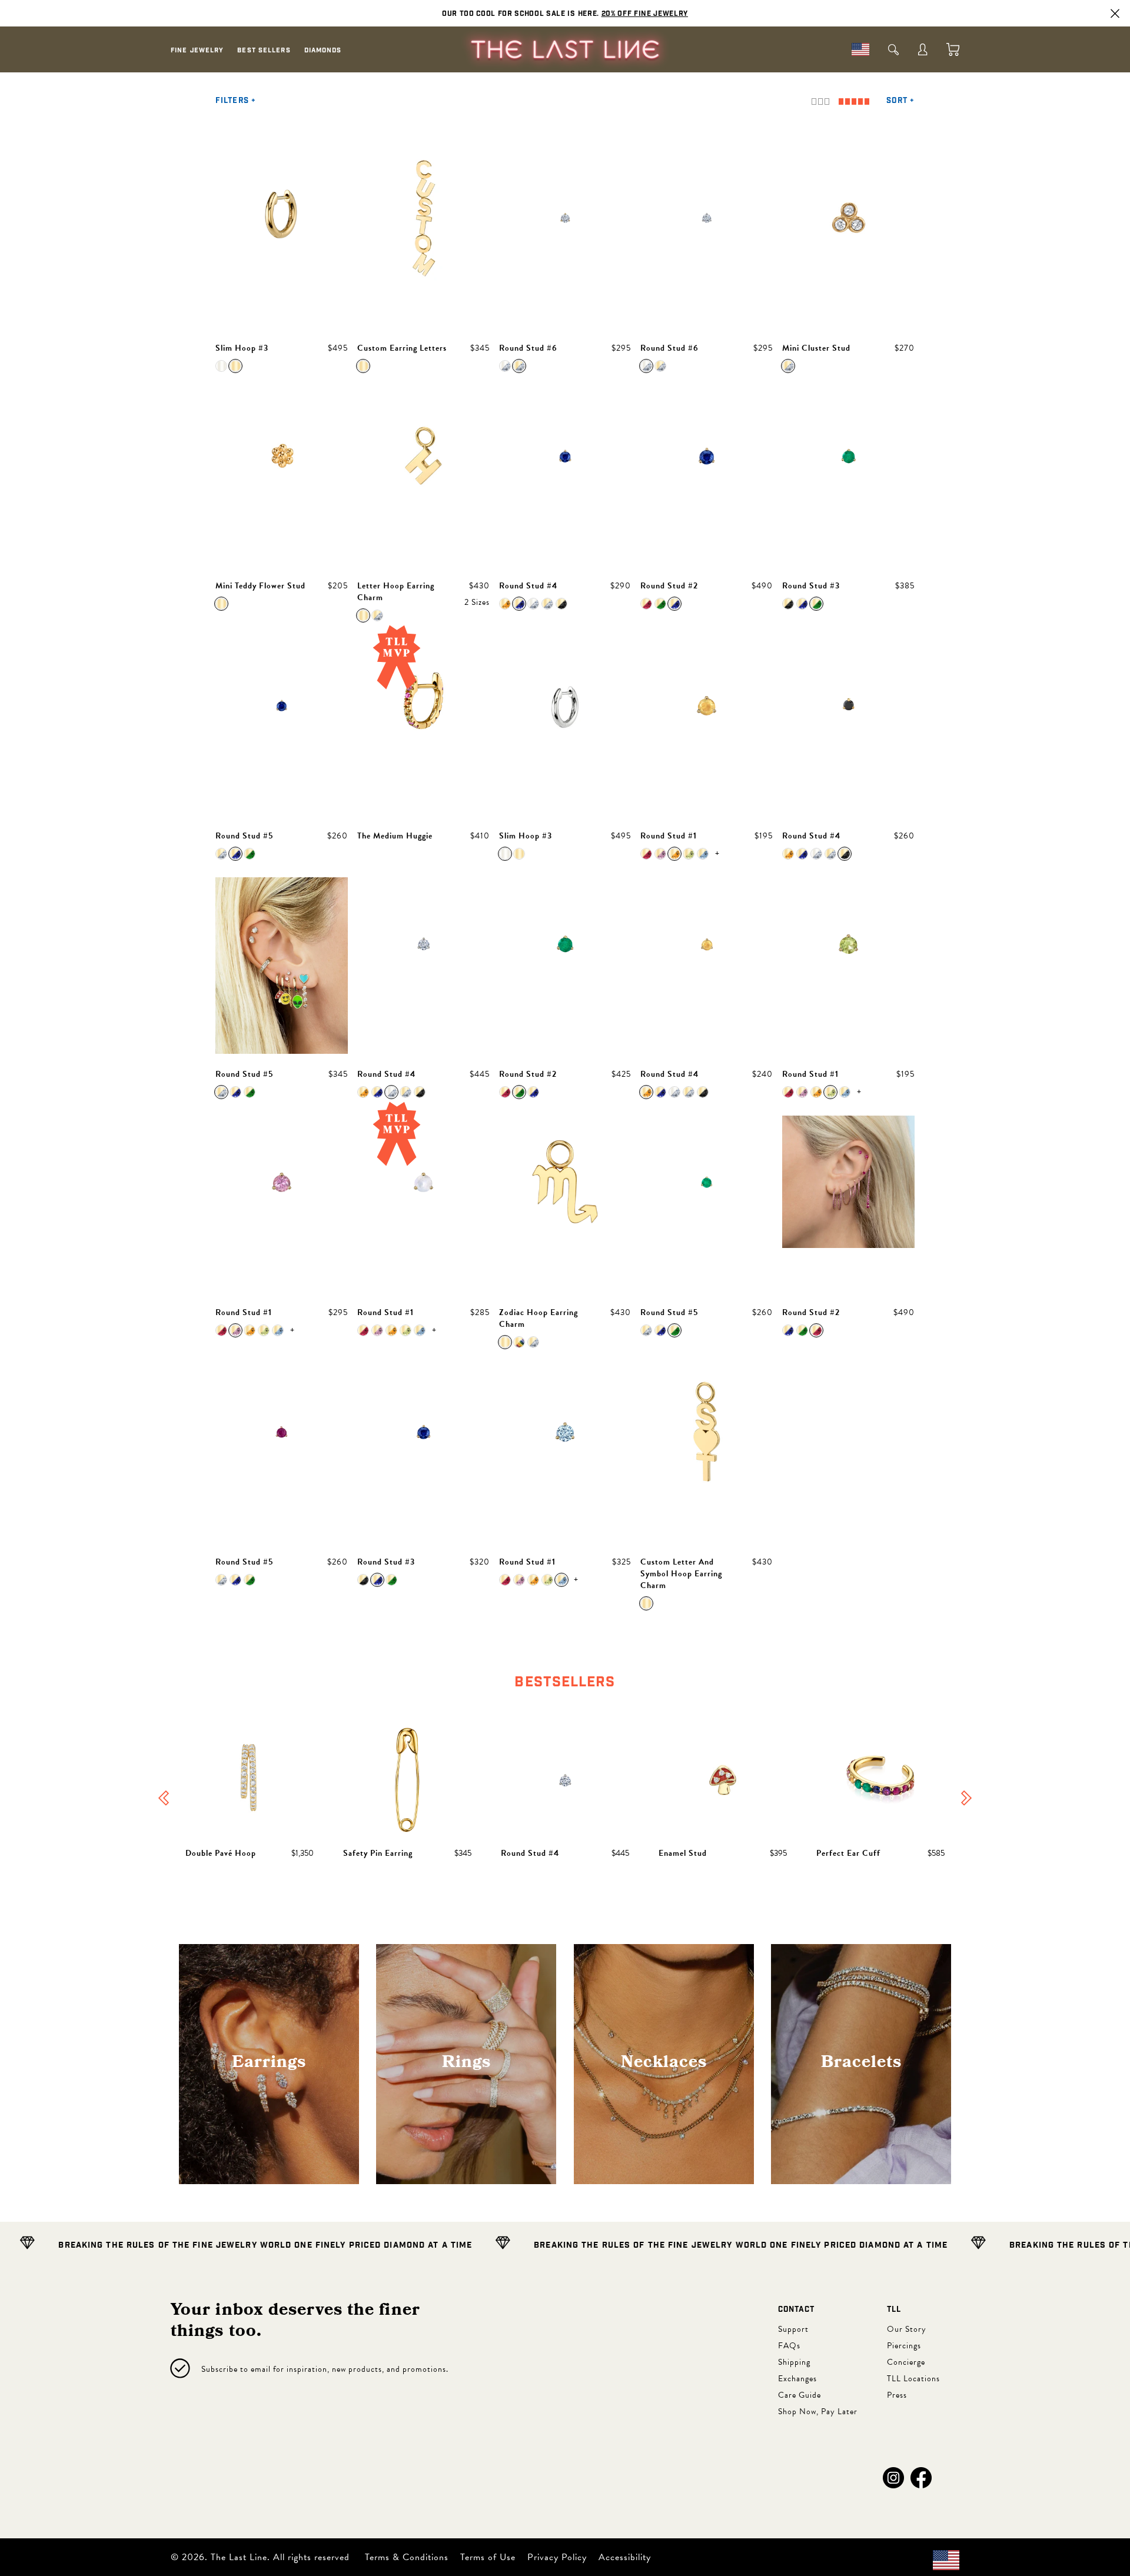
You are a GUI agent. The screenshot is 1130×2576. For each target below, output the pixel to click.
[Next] (966, 1799)
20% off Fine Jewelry (645, 14)
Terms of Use (488, 2557)
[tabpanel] (565, 1799)
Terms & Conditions (407, 2557)
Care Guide (800, 2395)
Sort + (900, 101)
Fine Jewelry (197, 50)
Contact (796, 2310)
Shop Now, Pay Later (818, 2412)
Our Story (907, 2329)
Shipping (794, 2362)
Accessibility (625, 2557)
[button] (893, 2478)
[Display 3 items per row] (820, 101)
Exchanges (797, 2379)
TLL (894, 2310)
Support (793, 2329)
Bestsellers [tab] (565, 1682)
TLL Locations (913, 2379)
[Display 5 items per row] (854, 101)
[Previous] (164, 1799)
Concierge (906, 2362)
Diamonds (323, 50)
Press (897, 2395)
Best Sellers (264, 50)
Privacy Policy (557, 2557)
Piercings (904, 2346)
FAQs (789, 2346)
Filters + (236, 101)
